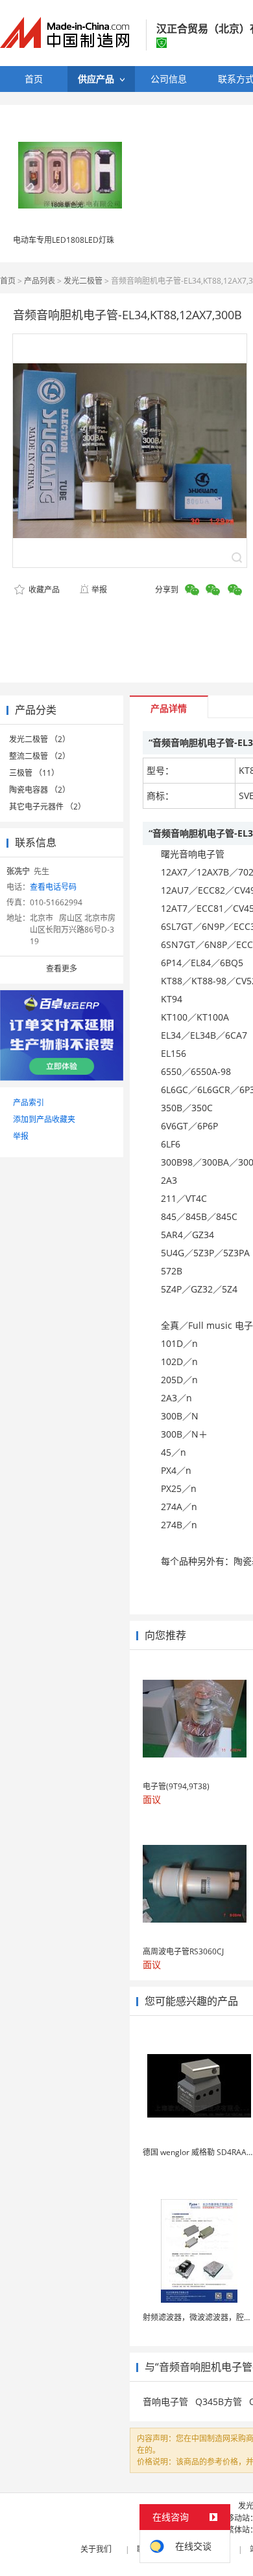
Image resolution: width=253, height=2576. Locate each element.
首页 (8, 281)
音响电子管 (165, 2401)
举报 (99, 590)
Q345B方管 (219, 2401)
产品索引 (29, 1102)
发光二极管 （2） (40, 739)
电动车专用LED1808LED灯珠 (64, 240)
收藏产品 (43, 590)
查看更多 (62, 968)
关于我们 (96, 2549)
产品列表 (40, 281)
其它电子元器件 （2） (47, 807)
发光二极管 (83, 281)
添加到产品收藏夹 (44, 1119)
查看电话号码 (53, 887)
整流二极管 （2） (40, 756)
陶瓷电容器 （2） (40, 790)
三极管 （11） (34, 773)
